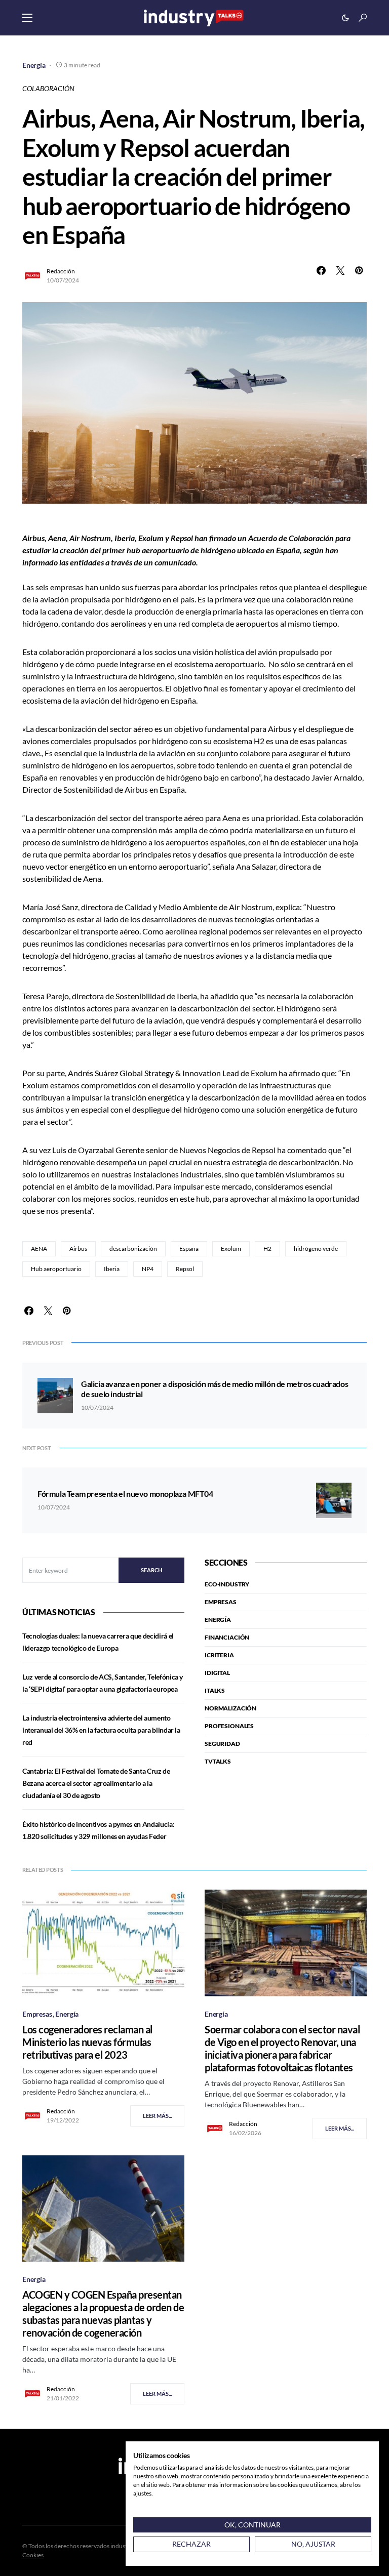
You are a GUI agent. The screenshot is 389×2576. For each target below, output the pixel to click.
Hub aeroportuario (56, 1269)
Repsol (185, 1269)
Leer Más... (157, 2116)
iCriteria (219, 1655)
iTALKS (215, 1690)
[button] (27, 18)
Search (151, 1570)
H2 (267, 1249)
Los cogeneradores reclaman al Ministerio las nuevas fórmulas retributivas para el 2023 (87, 2042)
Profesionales (229, 1726)
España (189, 1249)
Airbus (78, 1249)
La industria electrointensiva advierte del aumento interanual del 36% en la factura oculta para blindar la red (101, 1730)
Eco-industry (227, 1584)
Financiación (227, 1637)
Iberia (112, 1269)
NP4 (148, 1269)
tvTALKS (218, 1761)
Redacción (61, 271)
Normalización (230, 1708)
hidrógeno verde (316, 1249)
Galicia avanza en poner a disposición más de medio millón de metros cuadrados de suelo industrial (215, 1389)
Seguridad (222, 1744)
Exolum (231, 1249)
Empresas (221, 1602)
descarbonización (133, 1249)
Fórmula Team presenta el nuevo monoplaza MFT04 (125, 1494)
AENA (39, 1249)
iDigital (217, 1673)
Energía (34, 65)
